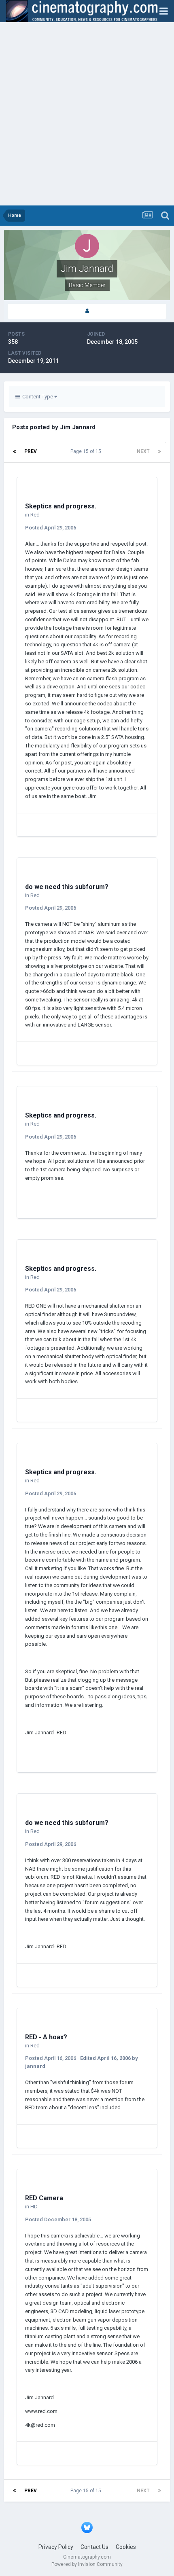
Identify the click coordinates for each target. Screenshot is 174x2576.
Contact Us (94, 2547)
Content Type (37, 397)
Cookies (126, 2547)
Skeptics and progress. (61, 506)
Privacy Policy (56, 2547)
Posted (51, 528)
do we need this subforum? (67, 887)
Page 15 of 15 (87, 451)
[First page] (15, 451)
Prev (31, 451)
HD (34, 2207)
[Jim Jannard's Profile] (87, 311)
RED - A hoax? (46, 2037)
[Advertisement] (87, 114)
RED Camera (44, 2198)
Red (35, 515)
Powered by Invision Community (87, 2564)
